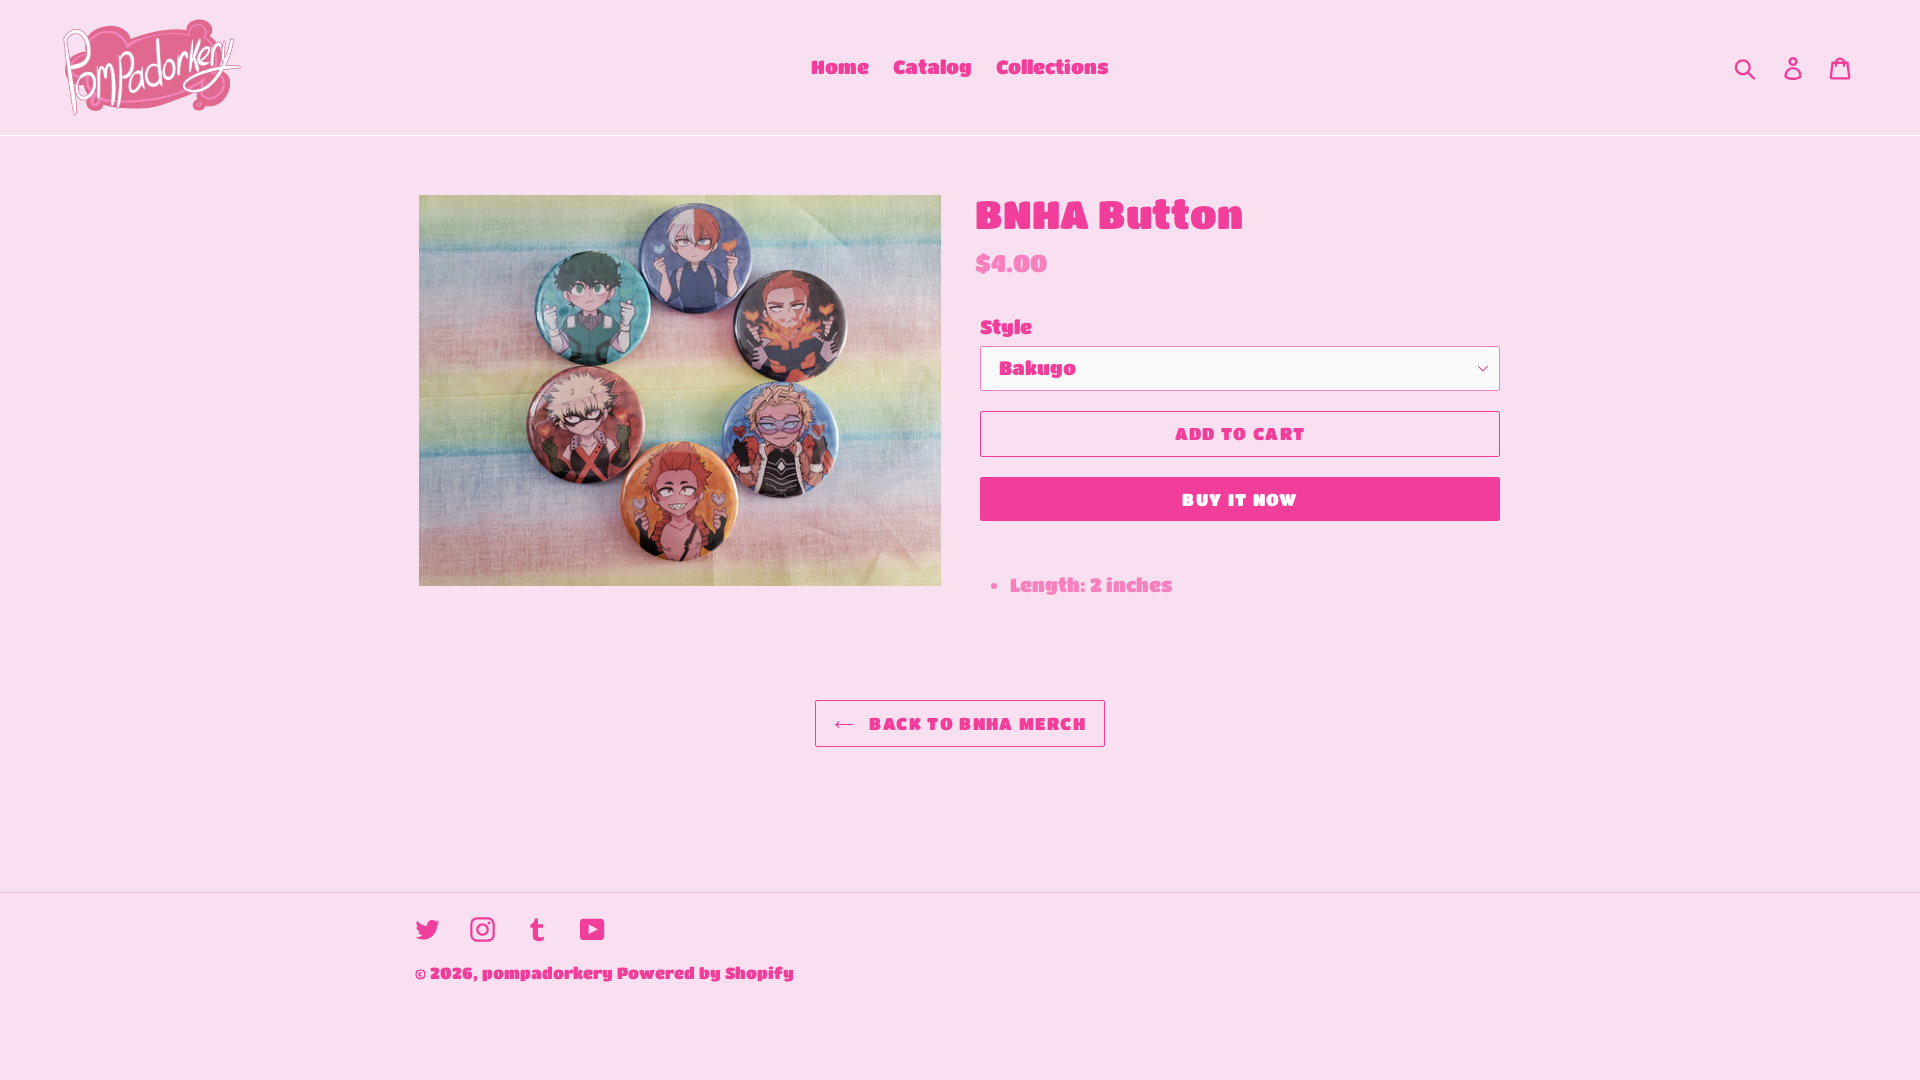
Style (1006, 326)
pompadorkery (547, 972)
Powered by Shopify (705, 972)
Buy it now (1240, 499)
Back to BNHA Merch (975, 723)
